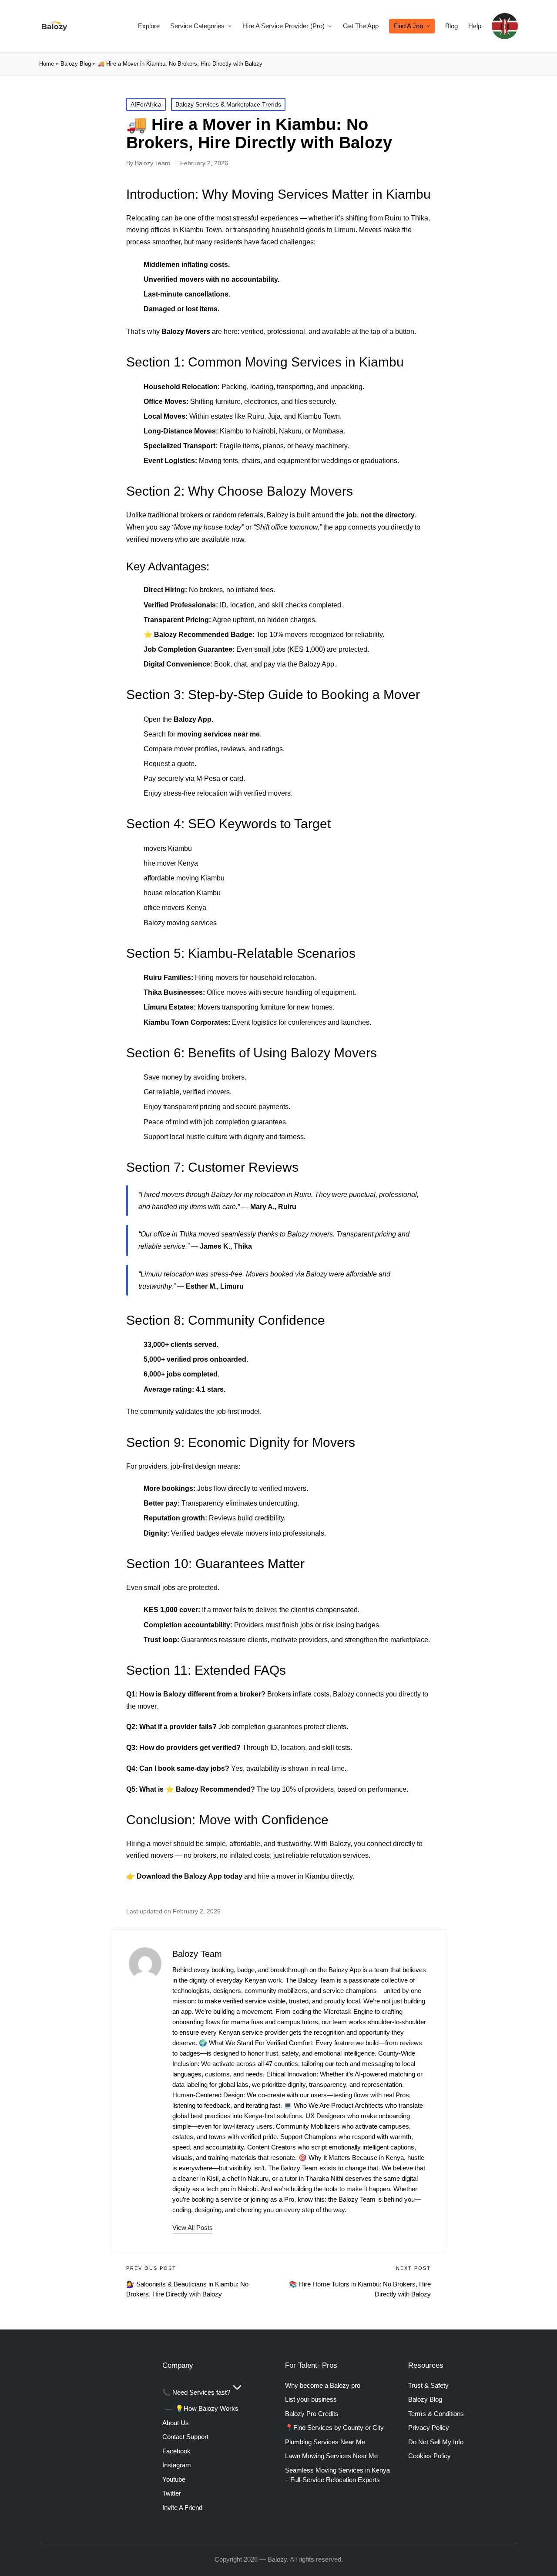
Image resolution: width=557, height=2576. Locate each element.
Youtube (174, 2479)
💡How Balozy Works (207, 2408)
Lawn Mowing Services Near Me (331, 2456)
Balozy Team (197, 1954)
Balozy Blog (76, 64)
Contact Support (185, 2437)
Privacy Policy (429, 2428)
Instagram (177, 2465)
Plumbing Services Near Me (325, 2442)
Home (47, 64)
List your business (311, 2399)
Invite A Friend (182, 2508)
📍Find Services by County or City (334, 2428)
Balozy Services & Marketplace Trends (228, 104)
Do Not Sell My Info (436, 2442)
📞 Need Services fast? (196, 2392)
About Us (176, 2423)
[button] (193, 2228)
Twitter (172, 2493)
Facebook (176, 2451)
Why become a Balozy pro (323, 2385)
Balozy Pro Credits (312, 2414)
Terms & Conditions (436, 2414)
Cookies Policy (429, 2456)
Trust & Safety (428, 2385)
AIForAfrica (146, 104)
